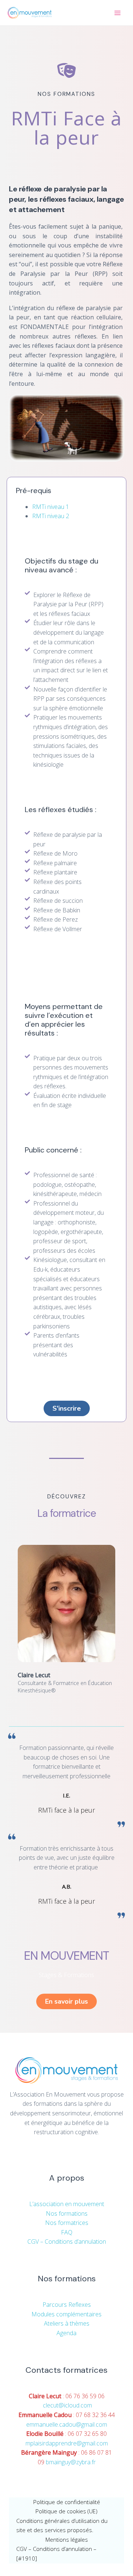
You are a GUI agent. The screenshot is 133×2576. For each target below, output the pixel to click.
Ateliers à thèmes (67, 2323)
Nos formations (67, 2213)
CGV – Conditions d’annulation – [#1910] (56, 2554)
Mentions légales (67, 2539)
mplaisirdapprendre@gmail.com (67, 2443)
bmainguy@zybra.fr (71, 2462)
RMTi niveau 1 (51, 507)
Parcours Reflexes (67, 2305)
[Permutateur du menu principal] (117, 13)
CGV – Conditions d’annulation (67, 2242)
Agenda (66, 2333)
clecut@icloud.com (67, 2405)
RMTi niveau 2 (51, 516)
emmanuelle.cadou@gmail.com (67, 2424)
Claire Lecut (34, 1675)
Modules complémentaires (66, 2314)
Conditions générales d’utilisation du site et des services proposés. (62, 2525)
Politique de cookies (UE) (66, 2511)
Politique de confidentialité (67, 2502)
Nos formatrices (67, 2223)
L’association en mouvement (67, 2204)
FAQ (67, 2232)
